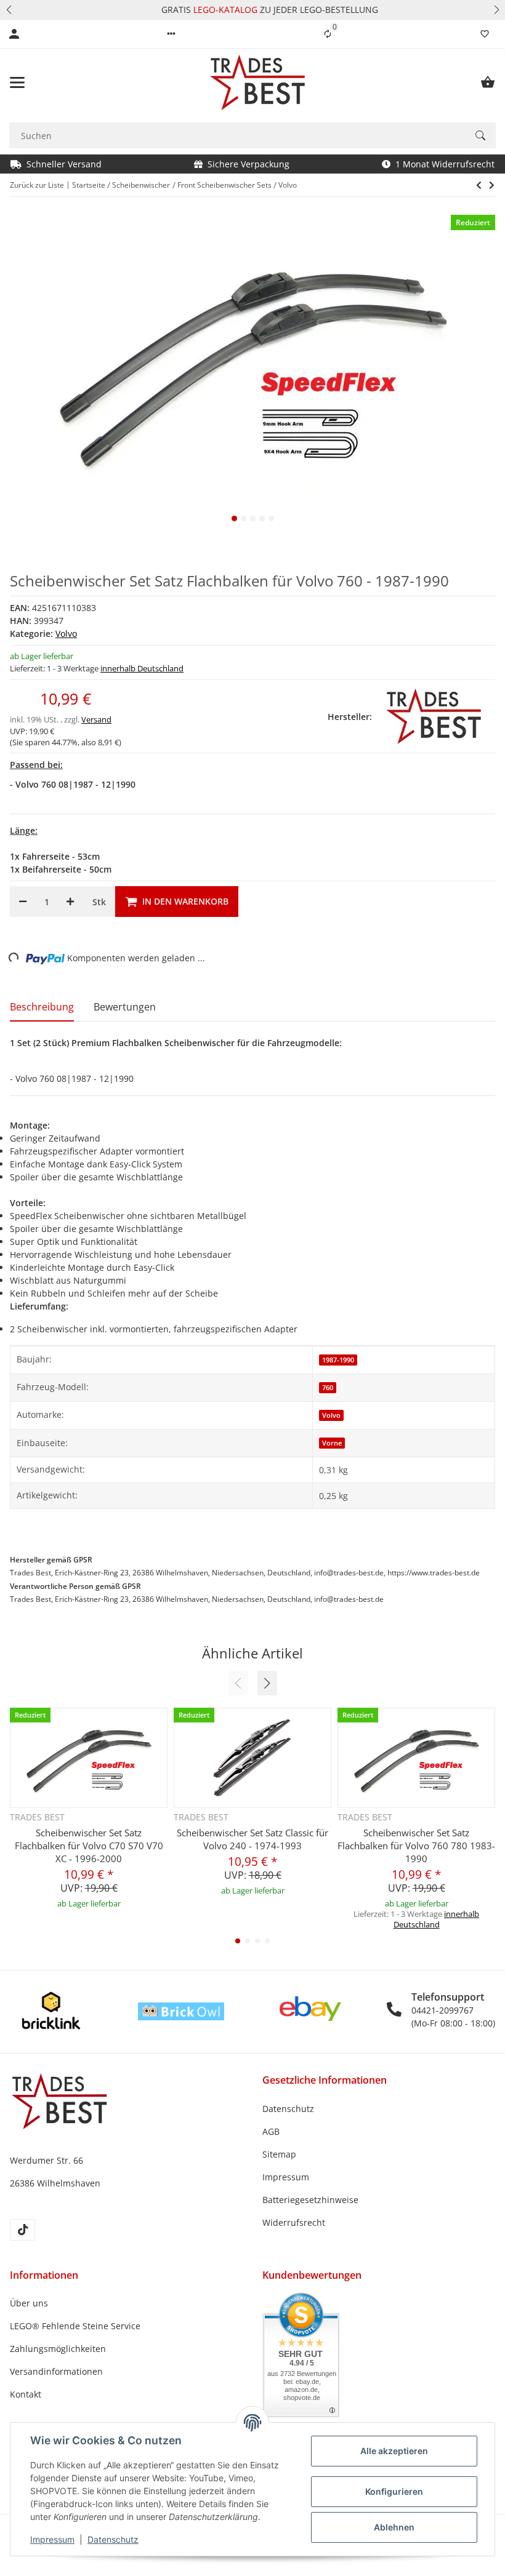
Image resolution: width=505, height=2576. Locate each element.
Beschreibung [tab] (42, 1007)
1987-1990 (338, 1360)
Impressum (52, 2539)
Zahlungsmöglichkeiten (58, 2349)
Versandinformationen (56, 2371)
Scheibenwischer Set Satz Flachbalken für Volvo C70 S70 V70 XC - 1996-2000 (89, 1846)
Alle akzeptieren (394, 2451)
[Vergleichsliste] (328, 34)
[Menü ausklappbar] (17, 82)
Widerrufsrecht (294, 2222)
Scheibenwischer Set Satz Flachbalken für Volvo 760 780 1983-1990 (416, 1846)
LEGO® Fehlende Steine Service (75, 2326)
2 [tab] (244, 518)
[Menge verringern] (23, 902)
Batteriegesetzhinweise (310, 2200)
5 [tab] (271, 518)
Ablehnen (394, 2527)
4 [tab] (262, 518)
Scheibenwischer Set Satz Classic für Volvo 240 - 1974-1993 (252, 1839)
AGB (271, 2131)
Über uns (29, 2303)
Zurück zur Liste (37, 185)
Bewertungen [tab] (125, 1007)
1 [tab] (234, 518)
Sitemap (279, 2154)
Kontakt (26, 2394)
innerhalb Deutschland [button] (142, 668)
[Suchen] (480, 135)
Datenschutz (113, 2539)
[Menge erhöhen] (70, 902)
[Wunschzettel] (485, 34)
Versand (96, 719)
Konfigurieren (394, 2491)
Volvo (66, 634)
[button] (9, 10)
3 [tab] (253, 518)
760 (328, 1388)
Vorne (332, 1443)
